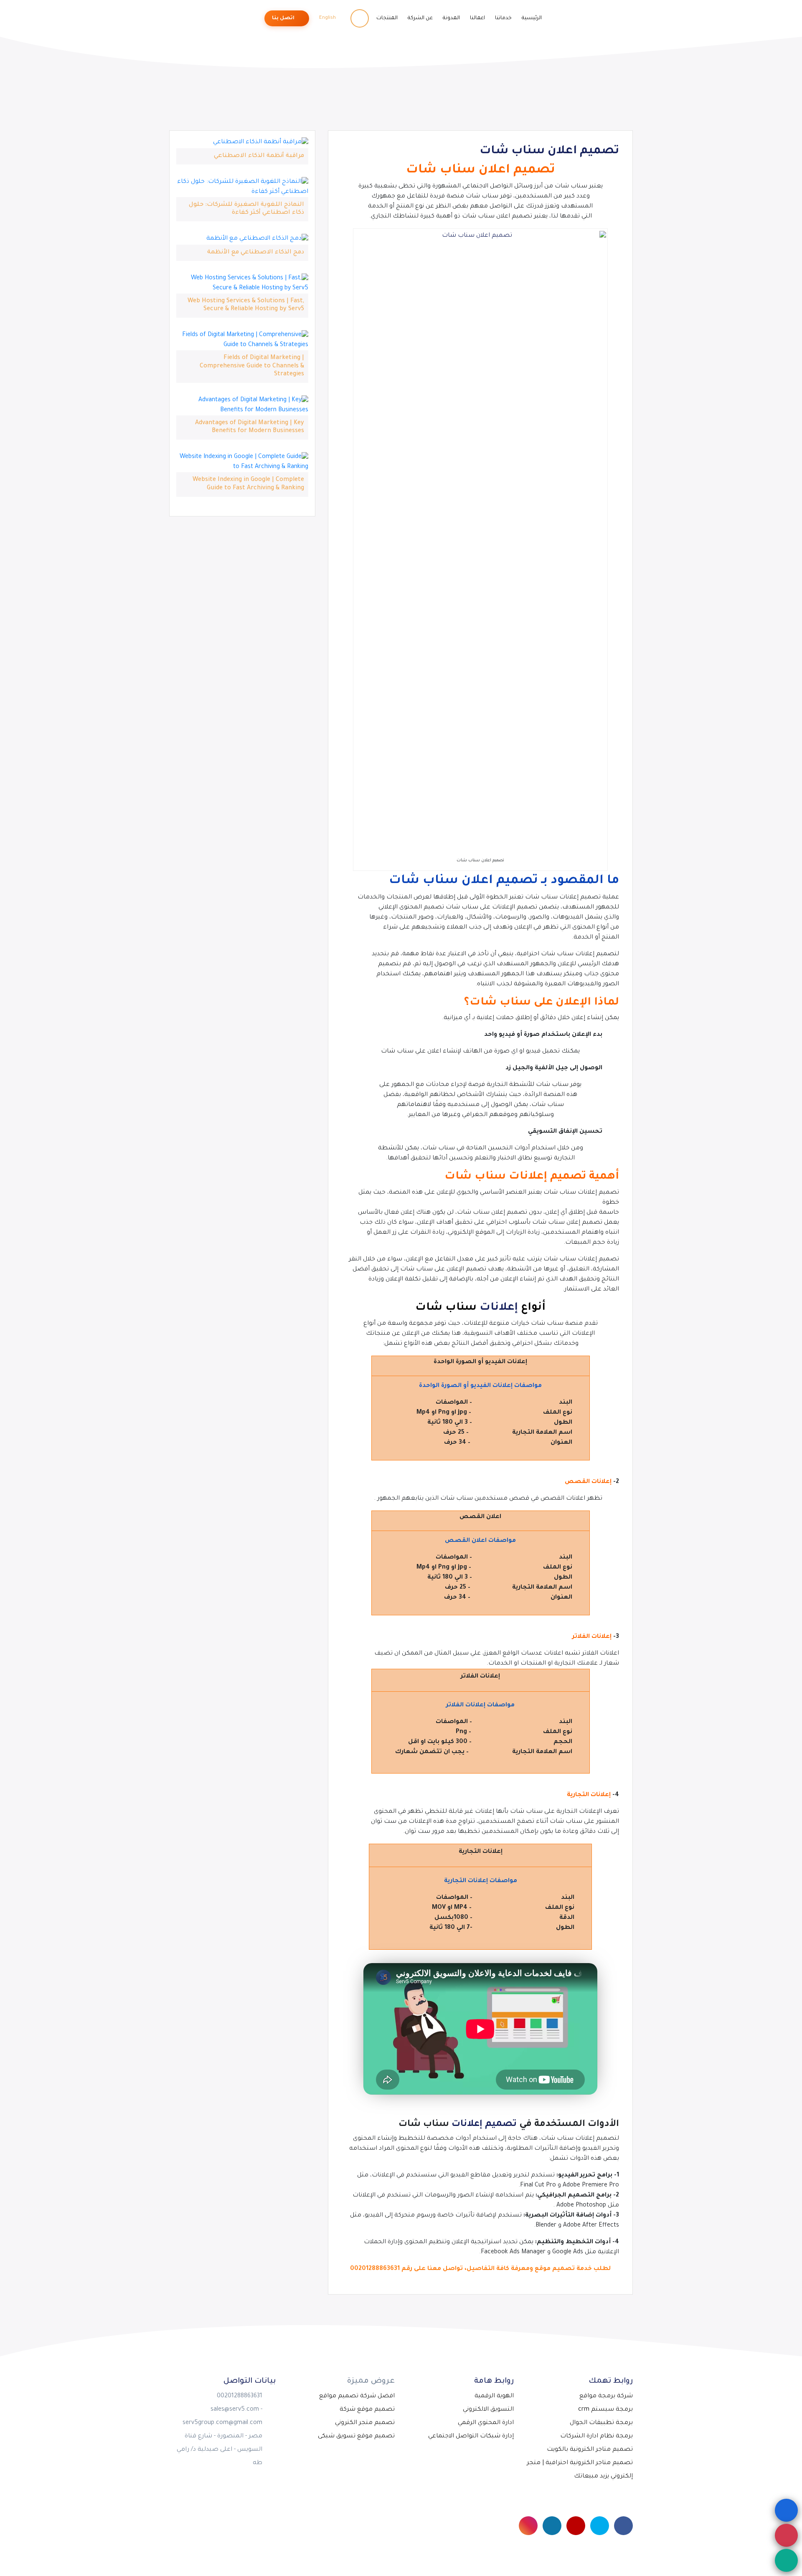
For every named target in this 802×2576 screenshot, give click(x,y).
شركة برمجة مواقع (606, 2396)
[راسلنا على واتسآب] (786, 2560)
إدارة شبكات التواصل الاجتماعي (471, 2437)
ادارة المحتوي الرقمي (486, 2423)
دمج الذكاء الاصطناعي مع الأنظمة (256, 253)
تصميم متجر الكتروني (365, 2423)
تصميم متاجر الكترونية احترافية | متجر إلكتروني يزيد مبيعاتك (580, 2470)
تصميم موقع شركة (367, 2410)
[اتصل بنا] (786, 2535)
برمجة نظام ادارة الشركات (596, 2437)
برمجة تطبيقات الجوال (601, 2423)
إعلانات (499, 1308)
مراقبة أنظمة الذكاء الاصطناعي (259, 156)
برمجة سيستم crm (605, 2410)
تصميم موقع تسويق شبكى (356, 2437)
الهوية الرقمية (494, 2396)
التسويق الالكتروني (488, 2410)
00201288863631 (375, 2269)
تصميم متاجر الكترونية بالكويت (590, 2450)
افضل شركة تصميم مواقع (357, 2396)
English (328, 18)
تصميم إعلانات (484, 2125)
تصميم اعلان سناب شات (549, 152)
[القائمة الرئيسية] (786, 2510)
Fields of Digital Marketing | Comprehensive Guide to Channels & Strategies (252, 366)
